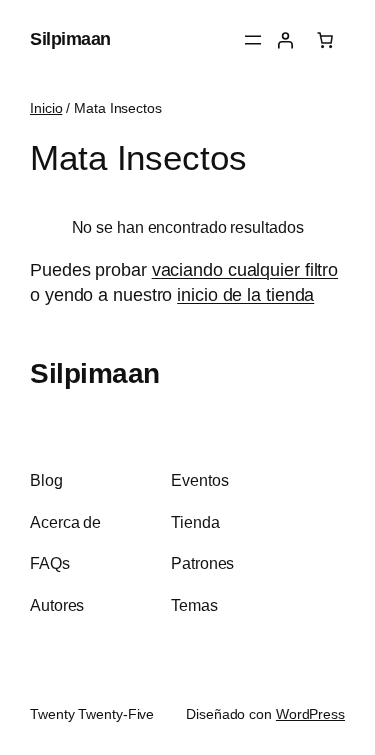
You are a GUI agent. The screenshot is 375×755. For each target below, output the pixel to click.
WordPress (310, 714)
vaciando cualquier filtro (245, 270)
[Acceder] (285, 40)
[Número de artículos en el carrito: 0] (325, 40)
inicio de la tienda (245, 295)
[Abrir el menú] (253, 40)
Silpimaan (70, 39)
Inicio (46, 108)
